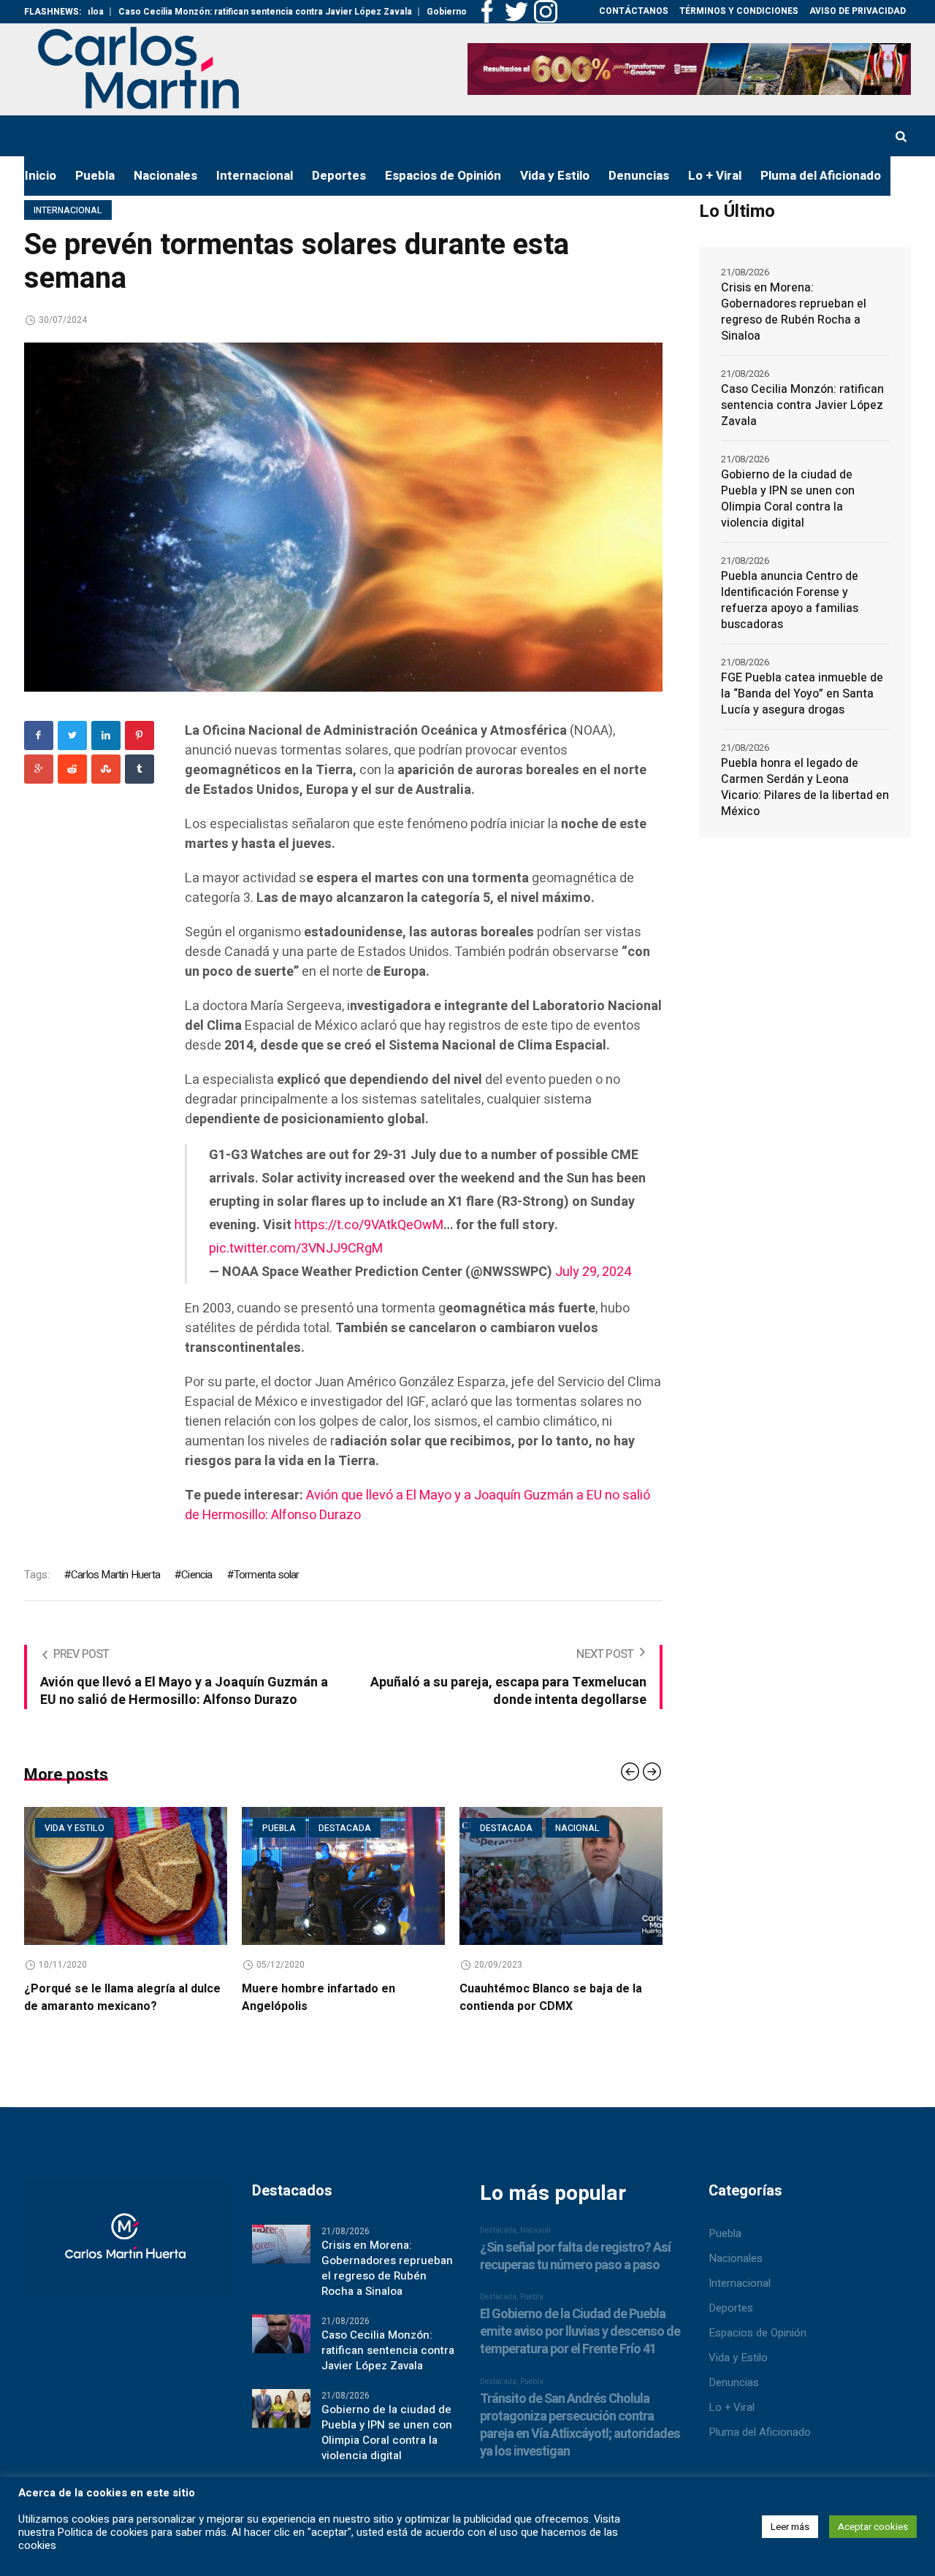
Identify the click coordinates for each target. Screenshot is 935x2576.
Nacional (539, 1828)
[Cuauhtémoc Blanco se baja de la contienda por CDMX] (522, 1876)
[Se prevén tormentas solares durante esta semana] (343, 516)
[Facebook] (39, 735)
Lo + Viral (732, 2407)
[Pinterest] (140, 735)
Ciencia (196, 1575)
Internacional (68, 210)
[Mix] (106, 769)
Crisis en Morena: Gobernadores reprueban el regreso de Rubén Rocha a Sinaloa (794, 312)
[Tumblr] (140, 769)
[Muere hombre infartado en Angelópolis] (305, 1876)
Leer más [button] (790, 2527)
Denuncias (734, 2382)
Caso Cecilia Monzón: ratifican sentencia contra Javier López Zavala (191, 12)
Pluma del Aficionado (760, 2432)
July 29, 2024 (593, 1272)
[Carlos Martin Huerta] (125, 2245)
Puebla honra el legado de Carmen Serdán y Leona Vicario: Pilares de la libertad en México (805, 787)
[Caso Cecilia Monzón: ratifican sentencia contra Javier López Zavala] (281, 2334)
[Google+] (39, 769)
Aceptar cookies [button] (873, 2527)
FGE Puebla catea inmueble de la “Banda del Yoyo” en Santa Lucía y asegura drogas (802, 694)
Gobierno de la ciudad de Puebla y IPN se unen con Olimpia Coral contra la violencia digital (788, 499)
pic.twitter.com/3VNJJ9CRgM (296, 1249)
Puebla (240, 1828)
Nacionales (736, 2258)
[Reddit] (72, 769)
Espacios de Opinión (757, 2333)
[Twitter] (72, 735)
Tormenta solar (267, 1575)
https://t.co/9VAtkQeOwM (369, 1225)
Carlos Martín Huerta (115, 1575)
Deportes (731, 2308)
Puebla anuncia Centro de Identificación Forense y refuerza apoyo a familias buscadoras (790, 600)
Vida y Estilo (738, 2358)
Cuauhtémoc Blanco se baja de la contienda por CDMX (512, 1998)
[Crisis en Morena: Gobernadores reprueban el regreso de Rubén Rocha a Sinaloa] (281, 2244)
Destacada (306, 1828)
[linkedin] (106, 735)
